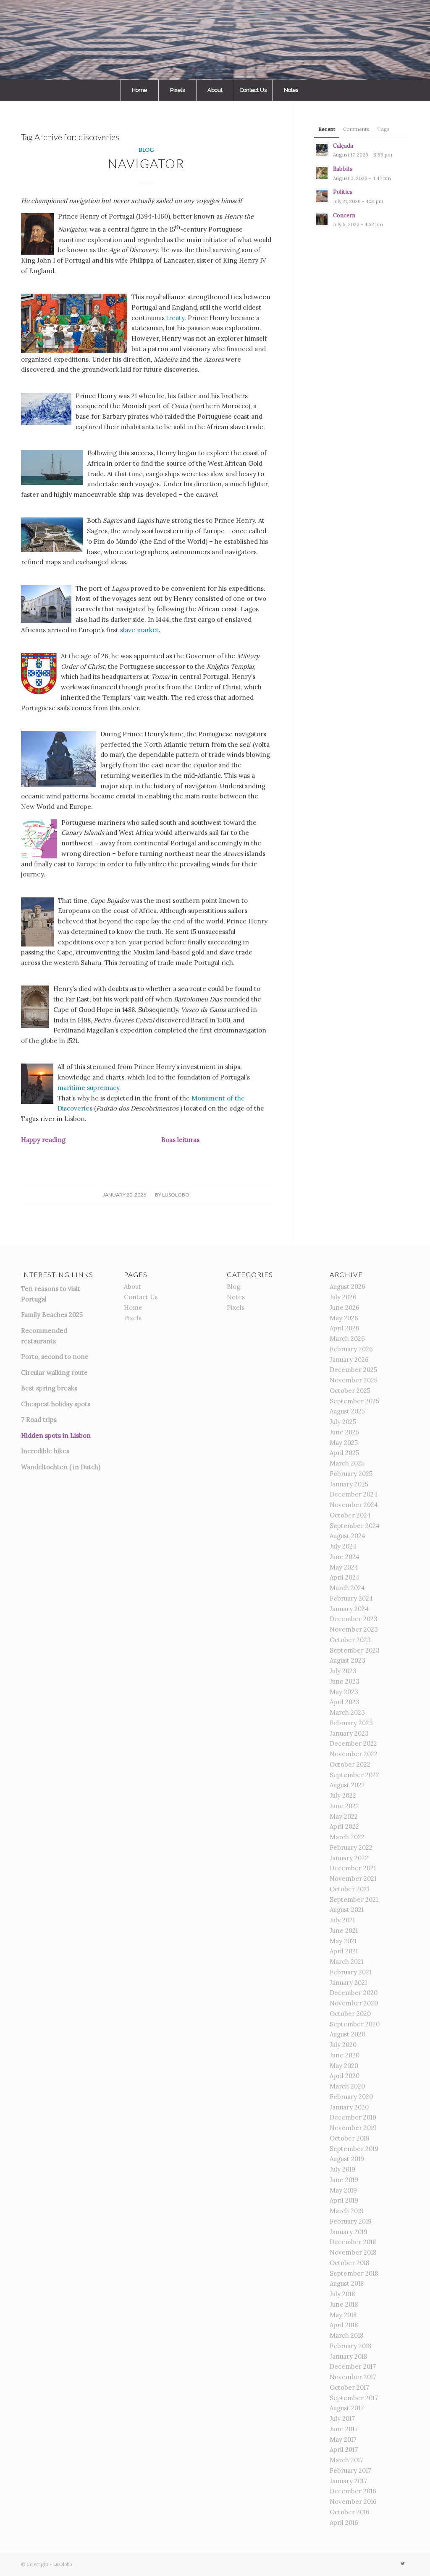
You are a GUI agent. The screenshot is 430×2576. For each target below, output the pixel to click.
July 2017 (342, 2418)
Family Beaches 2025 (52, 1315)
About (132, 1287)
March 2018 (346, 2335)
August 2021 (347, 1910)
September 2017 (354, 2398)
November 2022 (354, 1754)
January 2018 (348, 2356)
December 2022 (353, 1743)
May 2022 (344, 1816)
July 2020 (343, 2045)
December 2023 (354, 1619)
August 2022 (347, 1785)
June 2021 (344, 1931)
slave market (139, 630)
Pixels (133, 1318)
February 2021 (350, 1972)
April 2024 (345, 1577)
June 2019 (344, 2180)
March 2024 (347, 1588)
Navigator (146, 163)
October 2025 (350, 1391)
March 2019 (347, 2211)
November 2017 (353, 2377)
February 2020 (351, 2097)
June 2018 (344, 2304)
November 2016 (353, 2502)
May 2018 (343, 2315)
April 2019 (344, 2200)
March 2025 (347, 1463)
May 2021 (343, 1941)
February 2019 (351, 2221)
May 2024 (344, 1567)
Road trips (41, 1420)
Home (133, 1308)
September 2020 (355, 2024)
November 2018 (353, 2252)
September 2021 (354, 1899)
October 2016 (350, 2512)
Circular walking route (54, 1373)
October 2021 (349, 1889)
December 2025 (353, 1370)
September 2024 (355, 1526)
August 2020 (347, 2034)
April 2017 (344, 2450)
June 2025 (344, 1432)
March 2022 (347, 1837)
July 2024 (343, 1546)
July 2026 (343, 1297)
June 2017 (344, 2429)
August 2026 (347, 1287)
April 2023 (345, 1702)
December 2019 (353, 2117)
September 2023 (355, 1650)
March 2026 (347, 1339)
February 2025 (351, 1474)
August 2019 (347, 2159)
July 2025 (343, 1422)
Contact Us (141, 1297)
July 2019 (342, 2169)
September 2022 (354, 1775)
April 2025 (344, 1453)
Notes (236, 1297)
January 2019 (349, 2232)
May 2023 (344, 1692)
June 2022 (344, 1806)
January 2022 (349, 1858)
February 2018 (350, 2346)
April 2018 (344, 2325)
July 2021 (342, 1920)
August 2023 (347, 1660)
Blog (146, 150)
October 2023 (350, 1640)
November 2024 (354, 1505)
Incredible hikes (45, 1451)
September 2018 (354, 2273)
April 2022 (344, 1826)
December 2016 (353, 2491)
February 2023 (351, 1723)
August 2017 (347, 2408)
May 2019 (343, 2190)
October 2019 (350, 2138)
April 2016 (344, 2523)
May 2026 (344, 1318)
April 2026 (345, 1328)
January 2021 (348, 1983)
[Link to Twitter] (403, 2563)
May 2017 (343, 2439)
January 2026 (349, 1360)
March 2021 (346, 1962)
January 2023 (349, 1733)
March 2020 (347, 2086)
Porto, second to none (55, 1357)
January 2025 (349, 1484)
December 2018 (353, 2242)
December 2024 (354, 1494)
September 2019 (354, 2149)
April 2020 (345, 2076)
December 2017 (353, 2366)
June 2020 (345, 2055)
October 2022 (350, 1764)
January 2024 (349, 1609)
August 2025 (347, 1411)
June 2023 (345, 1681)
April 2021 (344, 1951)
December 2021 (353, 1868)
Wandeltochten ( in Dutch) (61, 1467)
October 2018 (349, 2263)
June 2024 (345, 1557)
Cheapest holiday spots (56, 1404)
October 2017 (349, 2387)
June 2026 (345, 1308)
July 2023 (343, 1671)
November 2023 (354, 1629)
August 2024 (347, 1536)
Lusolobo (176, 1195)
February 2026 (351, 1349)
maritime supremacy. (89, 1088)
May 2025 (344, 1443)
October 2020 (350, 2014)
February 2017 (350, 2470)
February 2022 (351, 1847)
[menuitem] (139, 90)
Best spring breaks (49, 1388)
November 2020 (354, 2003)
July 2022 (343, 1795)
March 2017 (346, 2460)
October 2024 (350, 1515)
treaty (175, 318)
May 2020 (344, 2066)
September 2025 (354, 1401)
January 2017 (348, 2481)
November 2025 (354, 1380)
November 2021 (353, 1879)
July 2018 (342, 2294)
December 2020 (354, 1993)
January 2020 (349, 2107)
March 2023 (347, 1712)
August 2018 (347, 2283)
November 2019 (353, 2128)
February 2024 (351, 1598)
